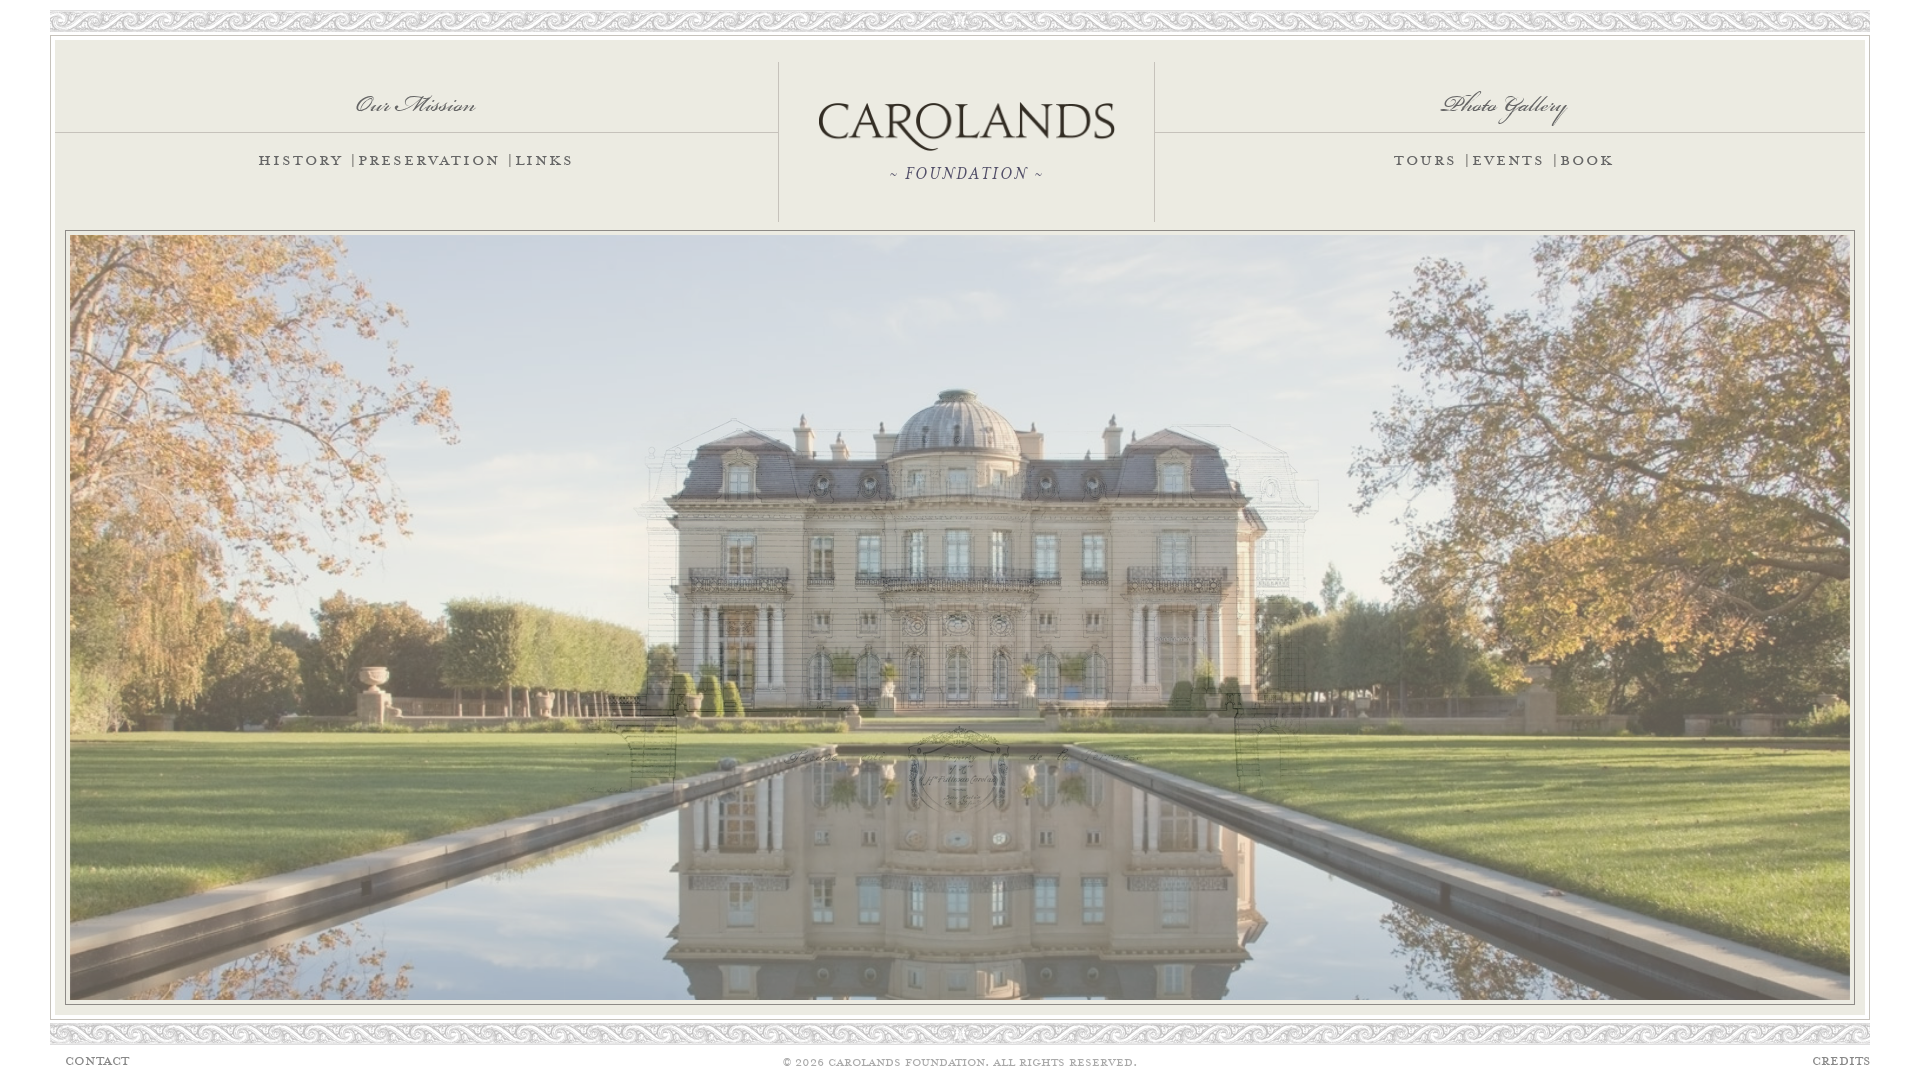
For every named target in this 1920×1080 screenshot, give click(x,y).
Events (1508, 161)
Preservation (429, 161)
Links (544, 161)
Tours (1425, 161)
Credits (1841, 1062)
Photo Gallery (1504, 97)
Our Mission (416, 97)
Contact (97, 1062)
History (300, 161)
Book (1587, 161)
